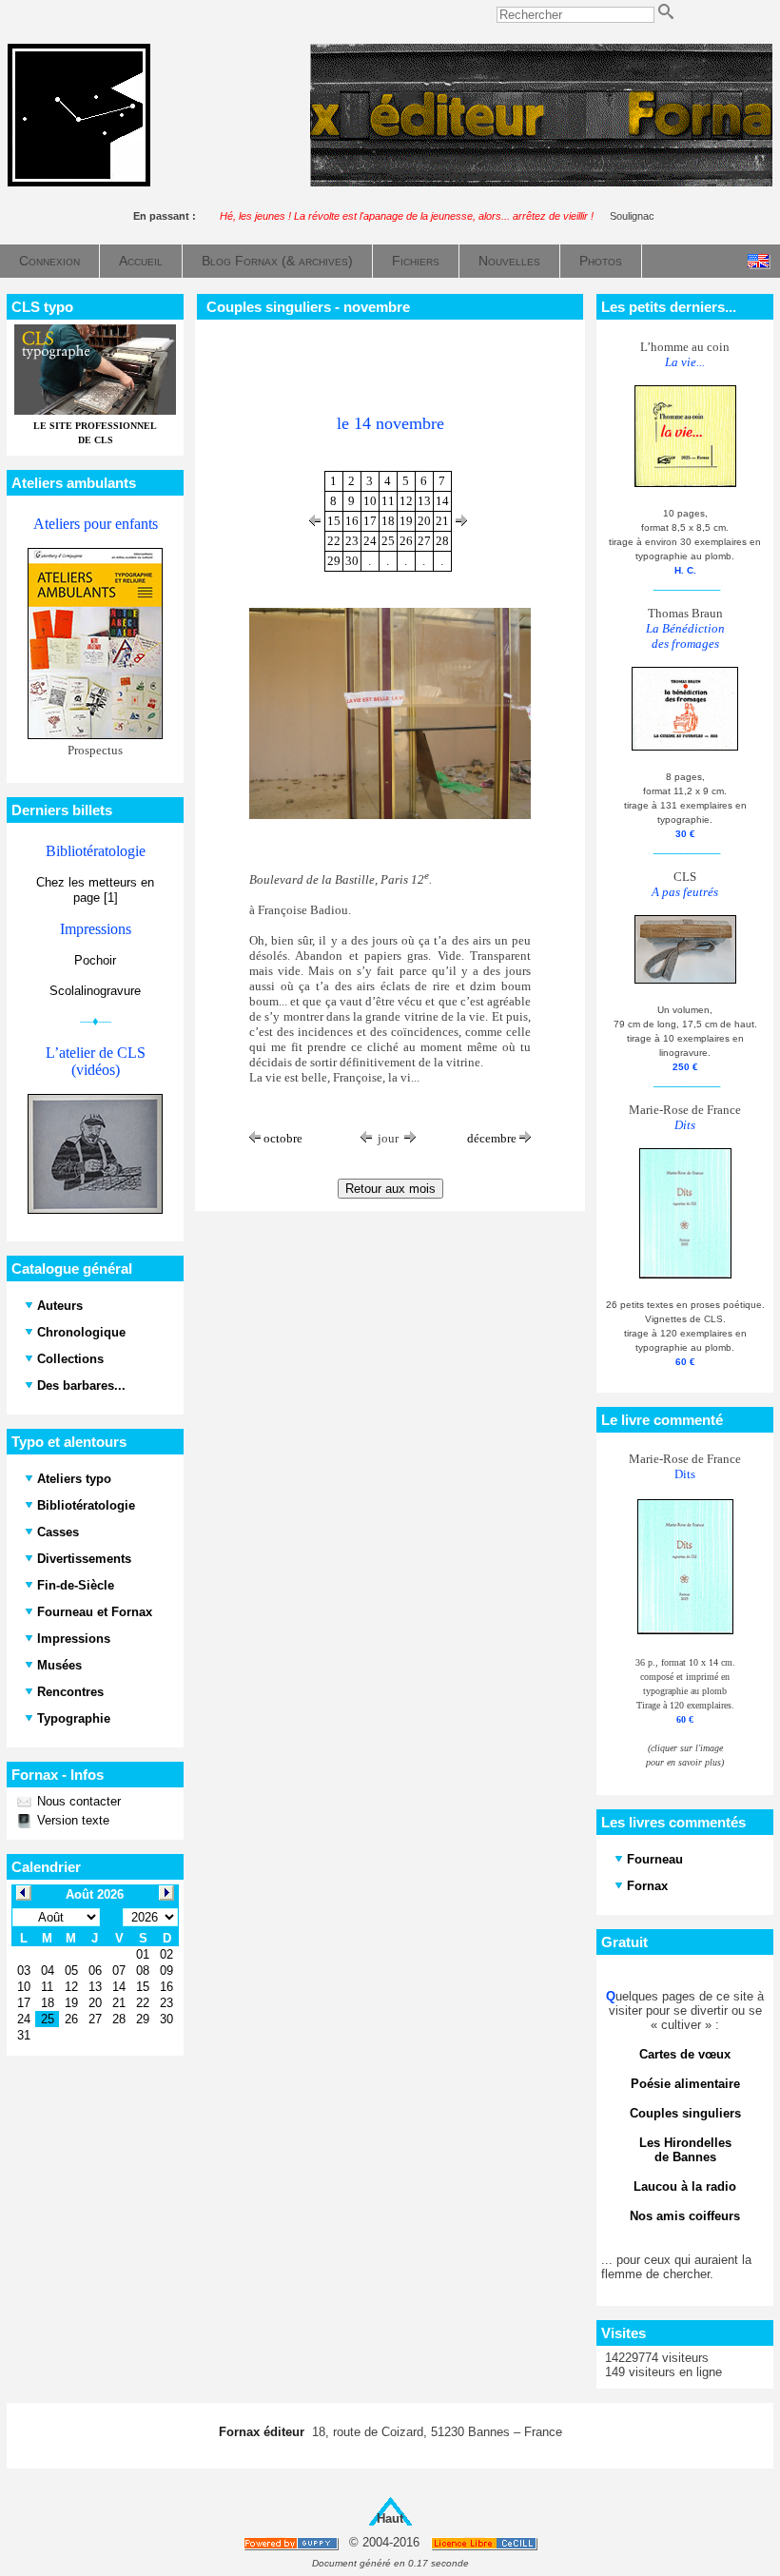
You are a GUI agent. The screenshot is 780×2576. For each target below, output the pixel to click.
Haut (390, 2518)
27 (424, 541)
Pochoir (95, 960)
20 (424, 521)
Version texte (71, 1820)
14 (442, 501)
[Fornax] (79, 182)
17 (370, 521)
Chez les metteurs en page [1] (95, 890)
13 (424, 501)
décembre (493, 1138)
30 (352, 561)
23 (352, 541)
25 (388, 541)
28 (442, 541)
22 (334, 541)
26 (406, 541)
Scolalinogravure (95, 991)
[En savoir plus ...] (486, 2543)
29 (334, 561)
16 (352, 521)
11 (388, 501)
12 (406, 501)
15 (334, 521)
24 (370, 541)
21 (442, 521)
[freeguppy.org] (292, 2543)
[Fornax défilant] (541, 182)
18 (388, 521)
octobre (282, 1138)
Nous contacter (77, 1801)
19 (406, 521)
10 (370, 501)
